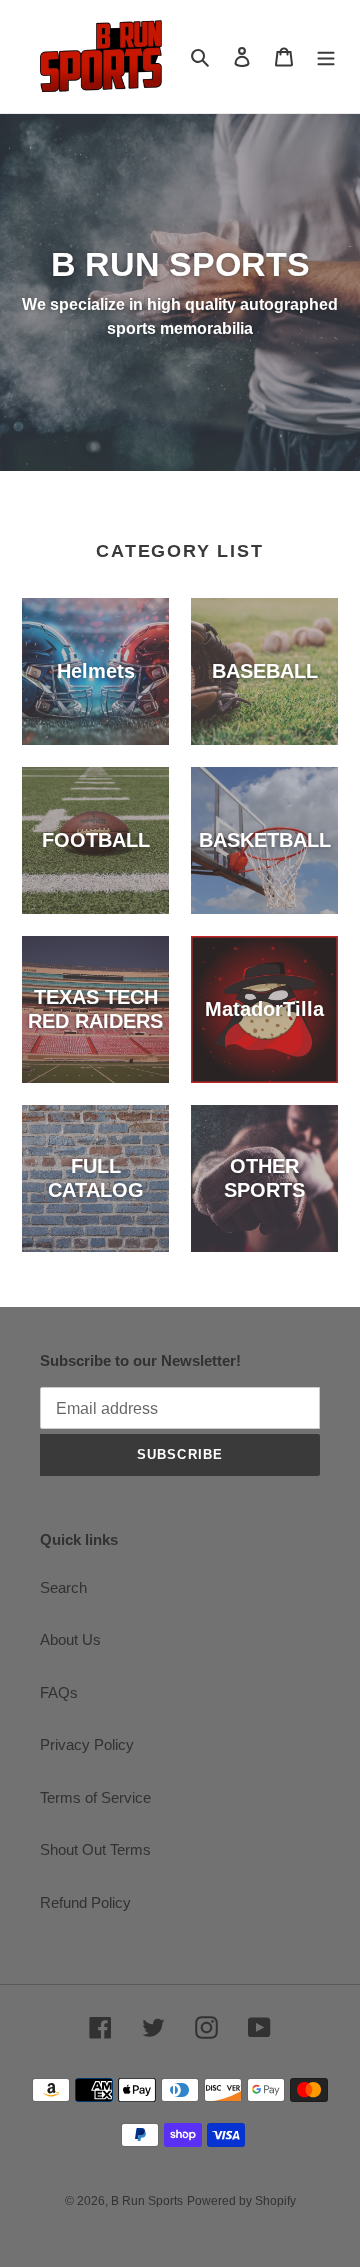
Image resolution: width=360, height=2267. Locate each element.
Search (63, 1587)
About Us (70, 1639)
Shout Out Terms (95, 1849)
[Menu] (326, 56)
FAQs (59, 1692)
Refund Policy (85, 1902)
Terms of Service (95, 1797)
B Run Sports (147, 2201)
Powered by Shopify (241, 2201)
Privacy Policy (87, 1744)
